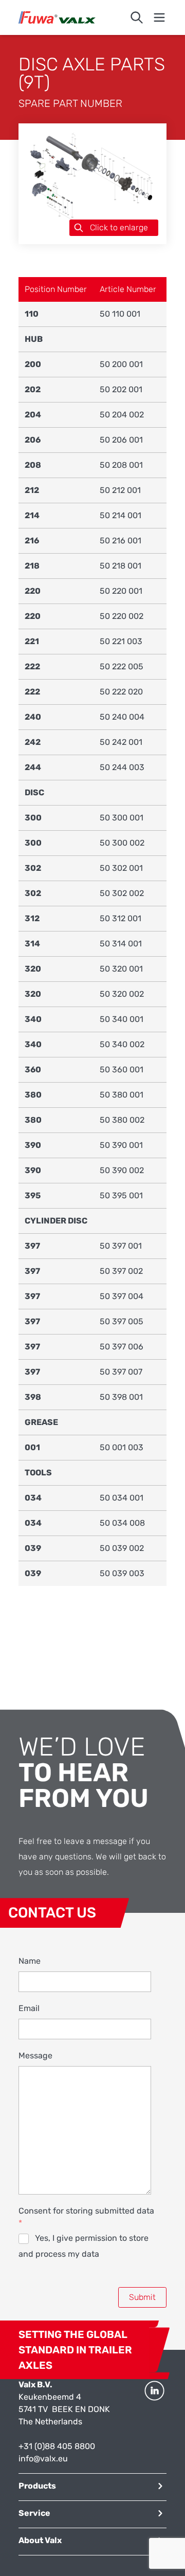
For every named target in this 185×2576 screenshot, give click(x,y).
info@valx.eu (43, 2459)
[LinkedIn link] (154, 2422)
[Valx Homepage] (57, 17)
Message (35, 2056)
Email (29, 2008)
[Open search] (137, 17)
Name (30, 1961)
